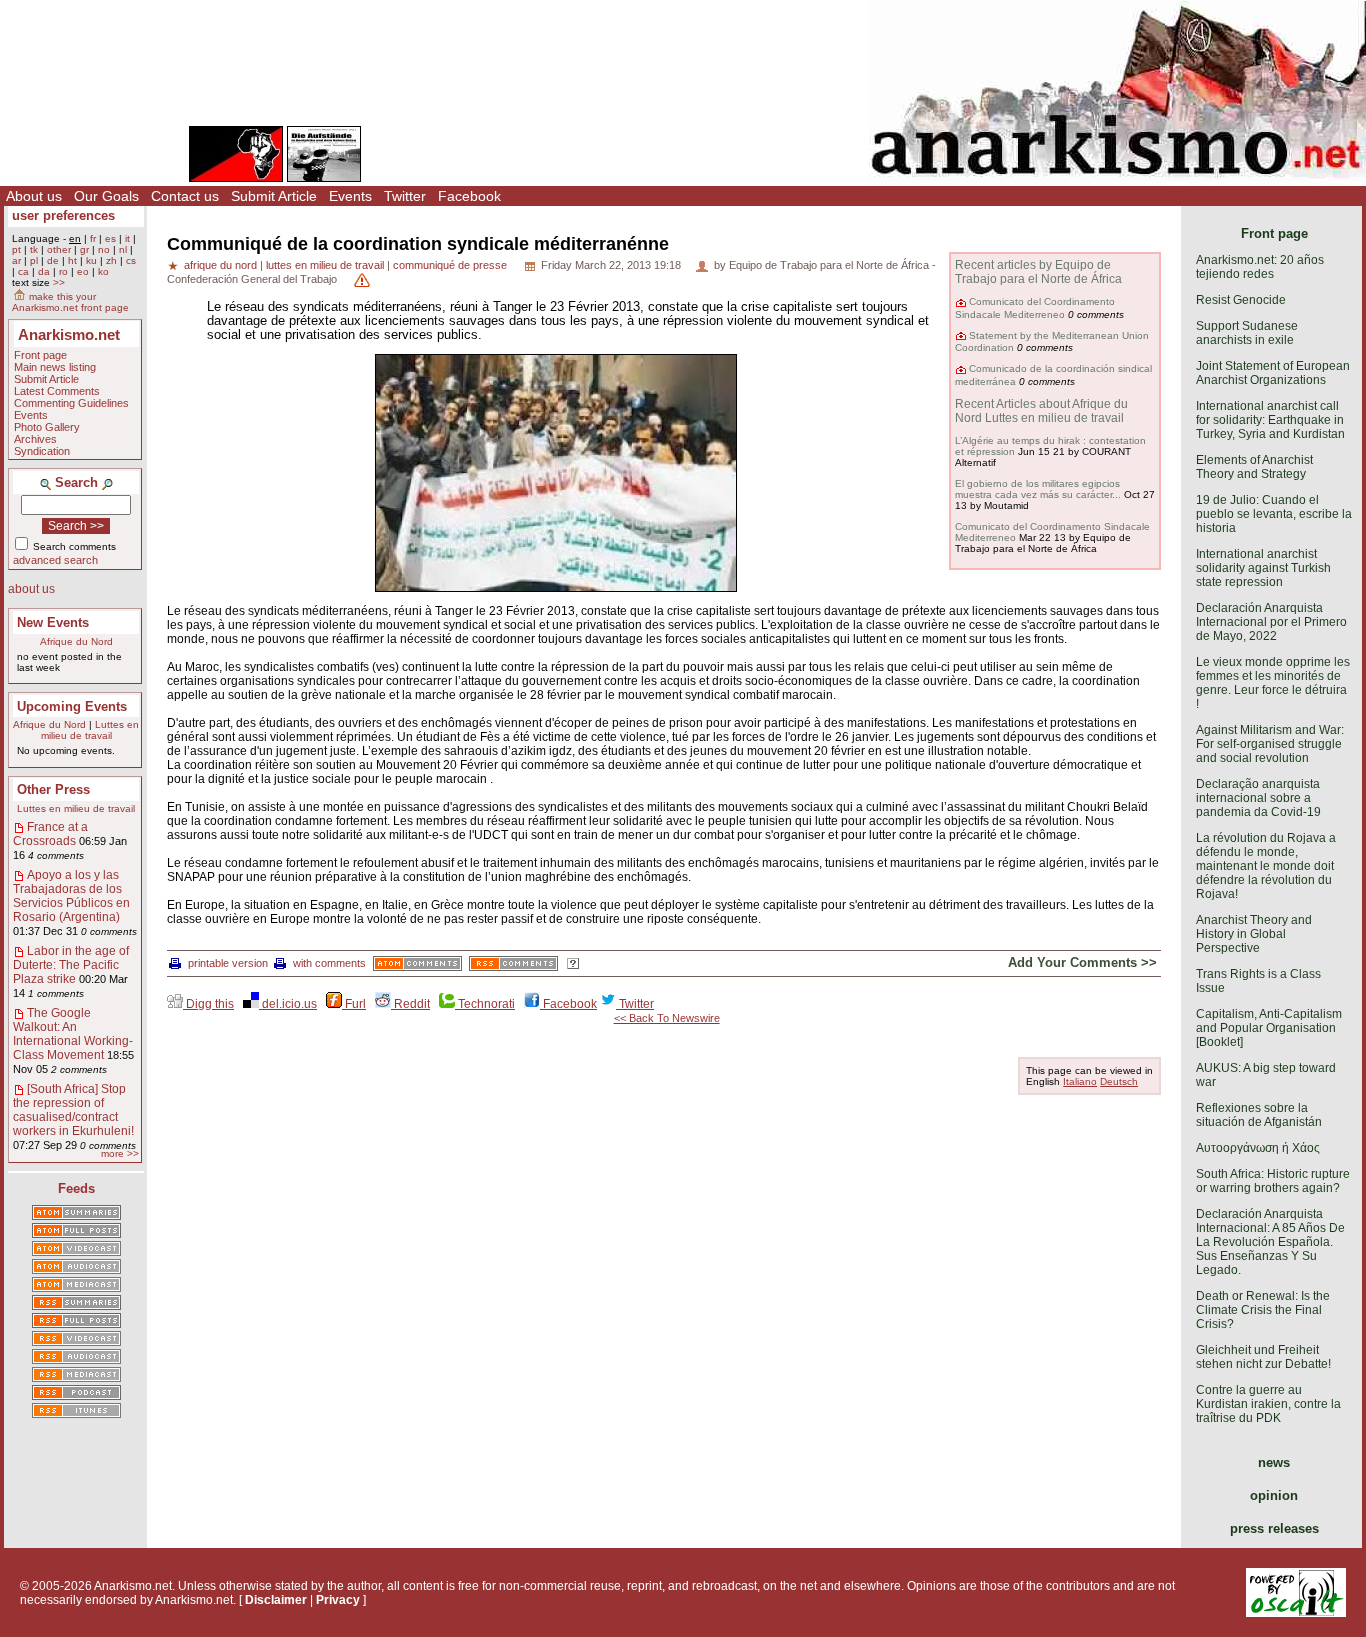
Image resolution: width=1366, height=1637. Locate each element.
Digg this (208, 1004)
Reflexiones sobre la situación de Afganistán (1259, 1115)
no (104, 249)
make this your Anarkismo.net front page (70, 302)
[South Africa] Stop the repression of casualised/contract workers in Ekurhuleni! (73, 1110)
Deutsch (1119, 1081)
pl (34, 260)
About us (34, 196)
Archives (35, 439)
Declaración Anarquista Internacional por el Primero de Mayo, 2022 (1271, 622)
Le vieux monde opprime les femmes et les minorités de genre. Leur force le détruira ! (1273, 683)
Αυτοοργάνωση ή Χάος (1258, 1148)
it (127, 238)
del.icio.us (288, 1004)
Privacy (338, 1600)
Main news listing (55, 367)
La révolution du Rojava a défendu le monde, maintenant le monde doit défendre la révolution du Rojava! (1266, 866)
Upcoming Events (72, 706)
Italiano (1080, 1081)
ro (63, 271)
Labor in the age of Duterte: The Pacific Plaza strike (71, 965)
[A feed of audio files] (76, 1268)
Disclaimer (276, 1600)
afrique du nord (220, 265)
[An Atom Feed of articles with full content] (76, 1232)
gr (84, 249)
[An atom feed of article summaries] (76, 1214)
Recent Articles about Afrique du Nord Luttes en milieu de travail (1041, 411)
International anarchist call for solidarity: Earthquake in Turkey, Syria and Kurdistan (1270, 420)
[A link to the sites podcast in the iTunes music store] (76, 1412)
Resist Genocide (1241, 300)
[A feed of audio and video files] (76, 1286)
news (1274, 1462)
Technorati (485, 1004)
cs (131, 260)
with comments (329, 963)
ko (103, 271)
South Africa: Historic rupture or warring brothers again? (1273, 1181)
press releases (1274, 1528)
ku (91, 260)
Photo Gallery (47, 427)
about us (31, 589)
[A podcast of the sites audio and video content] (76, 1394)
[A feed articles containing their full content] (76, 1322)
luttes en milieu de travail (325, 265)
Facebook (469, 196)
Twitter (405, 196)
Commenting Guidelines (71, 403)
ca (23, 271)
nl (123, 249)
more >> (120, 1153)
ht (72, 260)
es (110, 238)
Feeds (76, 1188)
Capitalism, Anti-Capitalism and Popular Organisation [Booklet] (1269, 1028)
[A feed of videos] (76, 1250)
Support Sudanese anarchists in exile (1247, 333)
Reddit (410, 1004)
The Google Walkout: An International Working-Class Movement (73, 1034)
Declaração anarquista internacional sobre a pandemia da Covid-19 (1258, 798)
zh (111, 260)
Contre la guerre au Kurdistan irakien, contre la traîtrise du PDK (1268, 1404)
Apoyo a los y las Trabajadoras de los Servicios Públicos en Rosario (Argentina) (71, 896)
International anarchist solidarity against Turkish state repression (1263, 568)
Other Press (53, 789)
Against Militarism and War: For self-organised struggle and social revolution (1270, 744)
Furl (354, 1004)
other (59, 249)
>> (59, 282)
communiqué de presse (450, 265)
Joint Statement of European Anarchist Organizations (1273, 373)
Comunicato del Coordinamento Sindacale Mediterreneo (1035, 307)
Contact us (185, 196)
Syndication (42, 451)
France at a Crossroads (50, 834)
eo (83, 271)
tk (34, 249)
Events (350, 196)
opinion (1274, 1495)
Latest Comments (57, 391)
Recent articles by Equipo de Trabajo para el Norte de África (1038, 272)
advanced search (55, 560)
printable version (228, 963)
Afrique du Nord (76, 641)
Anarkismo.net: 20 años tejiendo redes (1260, 267)
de (53, 260)
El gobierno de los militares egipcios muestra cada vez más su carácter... (1038, 489)
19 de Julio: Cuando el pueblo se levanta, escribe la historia (1274, 514)
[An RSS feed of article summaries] (76, 1304)
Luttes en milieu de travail (90, 730)
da (44, 271)
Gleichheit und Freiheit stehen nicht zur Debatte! (1263, 1357)
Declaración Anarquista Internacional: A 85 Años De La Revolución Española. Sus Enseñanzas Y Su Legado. (1270, 1242)
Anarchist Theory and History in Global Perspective (1254, 934)
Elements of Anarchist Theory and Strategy (1254, 467)
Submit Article (274, 196)
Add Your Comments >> (1082, 962)
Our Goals (106, 196)
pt (16, 249)
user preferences (63, 215)
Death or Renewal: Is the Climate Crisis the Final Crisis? (1263, 1310)
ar (16, 260)
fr (93, 238)
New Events (53, 622)
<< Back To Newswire (667, 1018)
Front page (40, 355)
